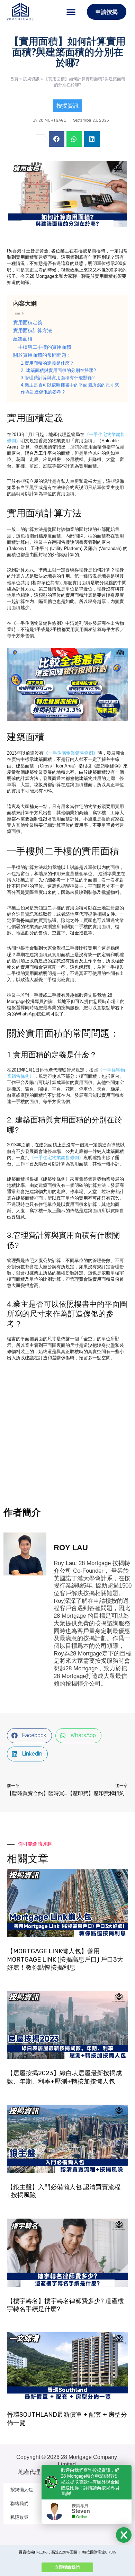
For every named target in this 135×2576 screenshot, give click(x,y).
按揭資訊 (31, 79)
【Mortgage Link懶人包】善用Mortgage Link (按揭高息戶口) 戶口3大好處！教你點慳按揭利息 (65, 1959)
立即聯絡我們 (67, 2567)
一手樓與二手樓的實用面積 (42, 347)
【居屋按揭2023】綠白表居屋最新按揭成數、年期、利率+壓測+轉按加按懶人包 (64, 2077)
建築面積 (23, 339)
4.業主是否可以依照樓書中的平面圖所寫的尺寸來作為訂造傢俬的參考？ (70, 389)
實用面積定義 (28, 322)
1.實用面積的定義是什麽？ (47, 363)
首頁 (14, 79)
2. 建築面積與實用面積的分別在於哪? (58, 371)
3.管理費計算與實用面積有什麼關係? (58, 378)
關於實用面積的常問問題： (42, 355)
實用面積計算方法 (33, 330)
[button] (71, 12)
